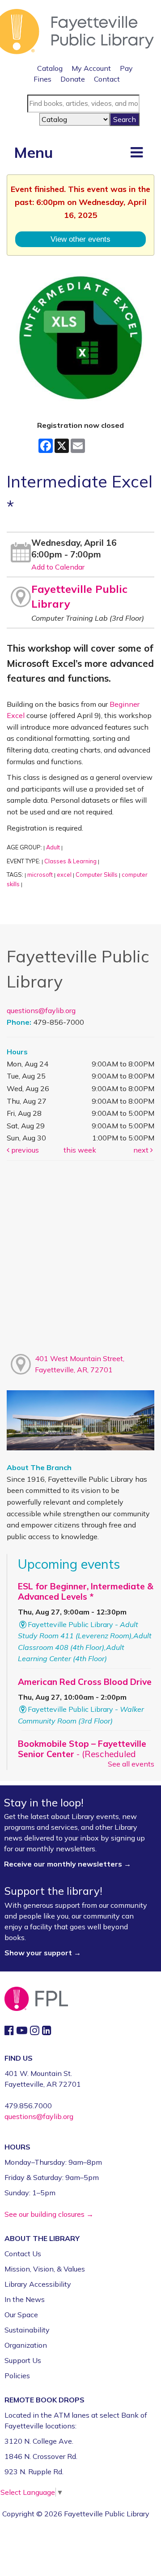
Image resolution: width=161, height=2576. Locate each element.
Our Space (21, 2315)
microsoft (40, 875)
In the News (25, 2299)
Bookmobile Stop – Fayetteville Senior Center (82, 1754)
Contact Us (23, 2254)
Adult (53, 847)
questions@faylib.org (41, 1010)
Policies (17, 2376)
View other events (80, 239)
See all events (131, 1764)
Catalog (50, 68)
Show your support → (43, 1953)
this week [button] (80, 1150)
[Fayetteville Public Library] (77, 30)
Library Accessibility (38, 2284)
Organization (26, 2345)
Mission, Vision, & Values (45, 2269)
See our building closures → (49, 2214)
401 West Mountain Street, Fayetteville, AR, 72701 (80, 1364)
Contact (107, 79)
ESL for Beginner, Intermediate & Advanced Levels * (86, 1591)
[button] (137, 152)
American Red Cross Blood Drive (85, 1682)
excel (64, 875)
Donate (73, 79)
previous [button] (24, 1150)
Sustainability (27, 2330)
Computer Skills (97, 875)
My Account (91, 68)
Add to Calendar (58, 567)
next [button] (142, 1150)
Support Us (23, 2360)
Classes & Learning (70, 861)
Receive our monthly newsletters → (68, 1864)
